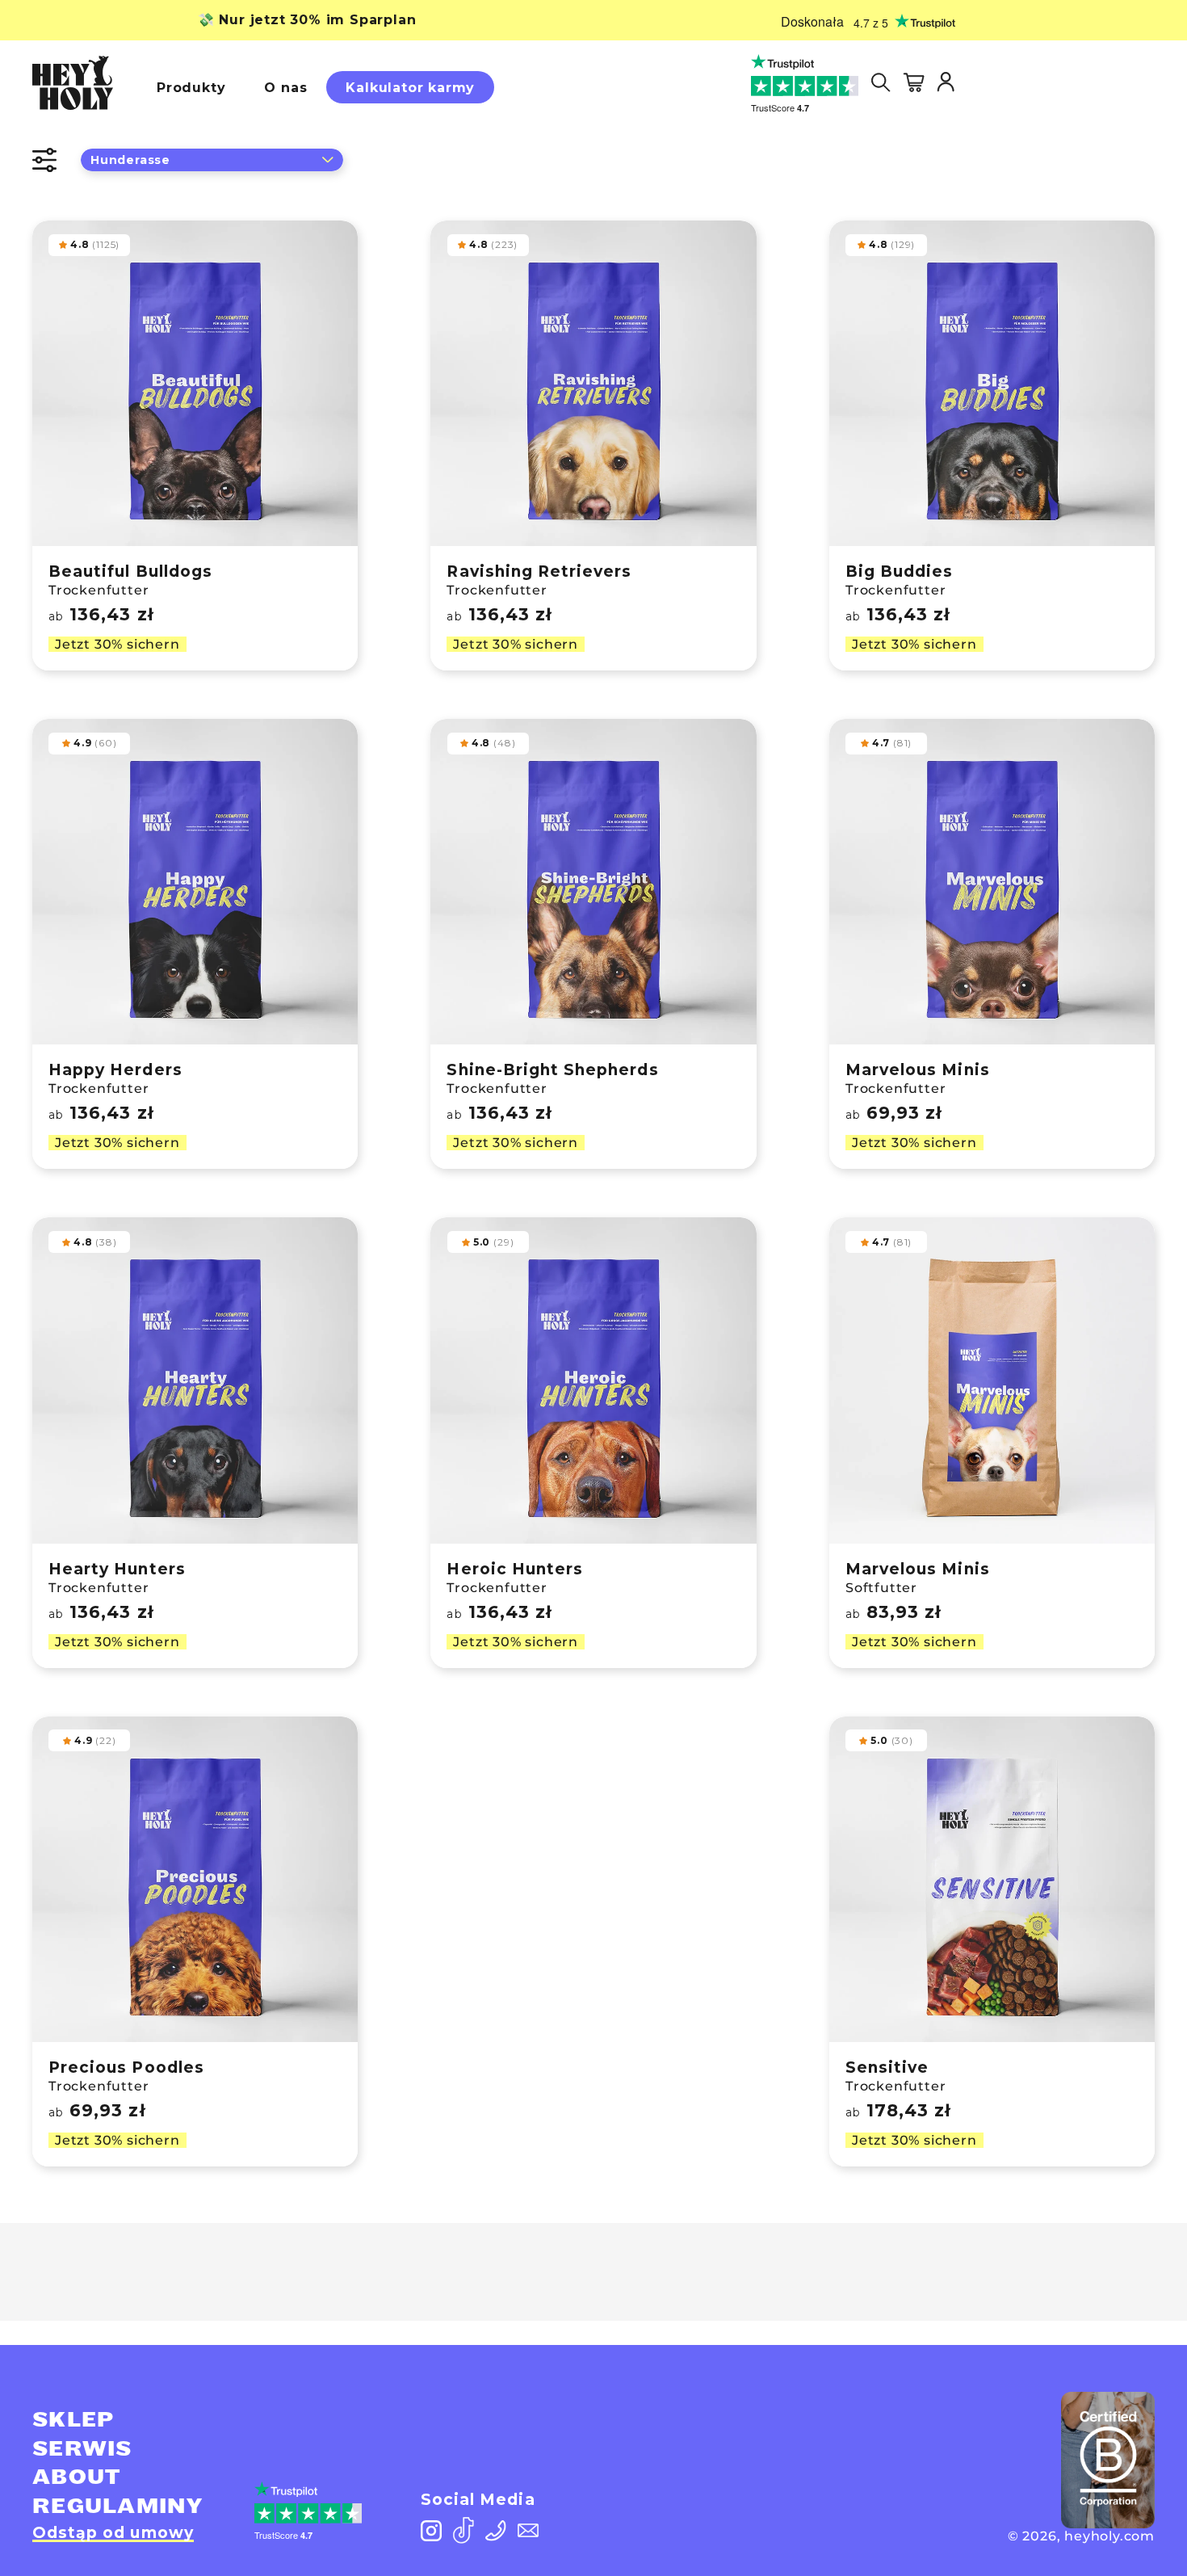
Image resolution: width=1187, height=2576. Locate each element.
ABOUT (77, 2477)
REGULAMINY (117, 2507)
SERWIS (82, 2449)
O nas (285, 88)
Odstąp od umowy (113, 2533)
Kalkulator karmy (410, 88)
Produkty (191, 88)
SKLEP (73, 2420)
